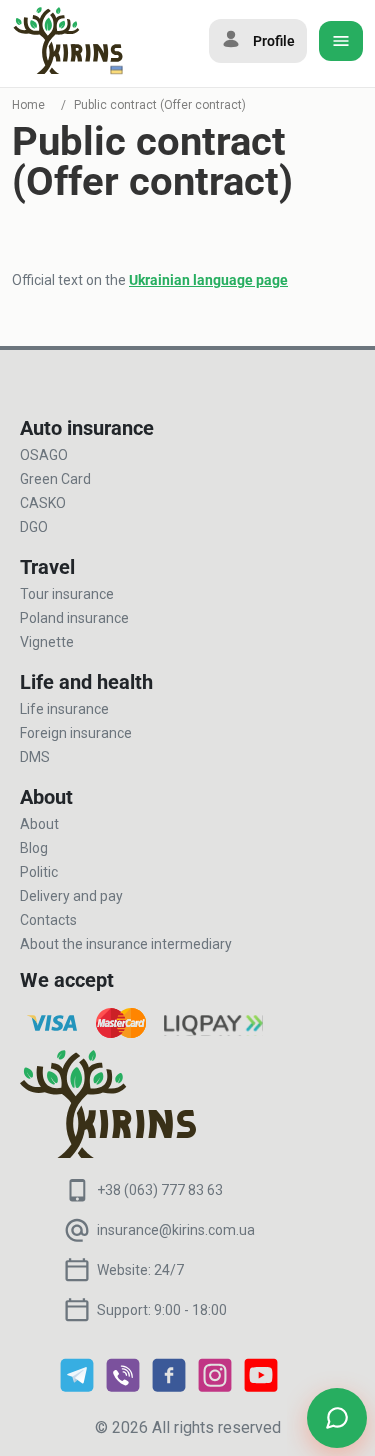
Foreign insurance (76, 733)
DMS (35, 757)
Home (28, 105)
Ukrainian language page (208, 280)
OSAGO (44, 455)
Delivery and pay (71, 896)
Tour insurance (67, 594)
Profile (274, 41)
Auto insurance (87, 428)
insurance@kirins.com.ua (176, 1230)
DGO (34, 527)
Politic (39, 872)
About (39, 824)
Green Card (55, 479)
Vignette (47, 642)
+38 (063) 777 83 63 (160, 1190)
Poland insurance (74, 618)
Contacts (48, 920)
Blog (34, 848)
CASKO (43, 503)
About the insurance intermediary (126, 944)
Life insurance (64, 709)
